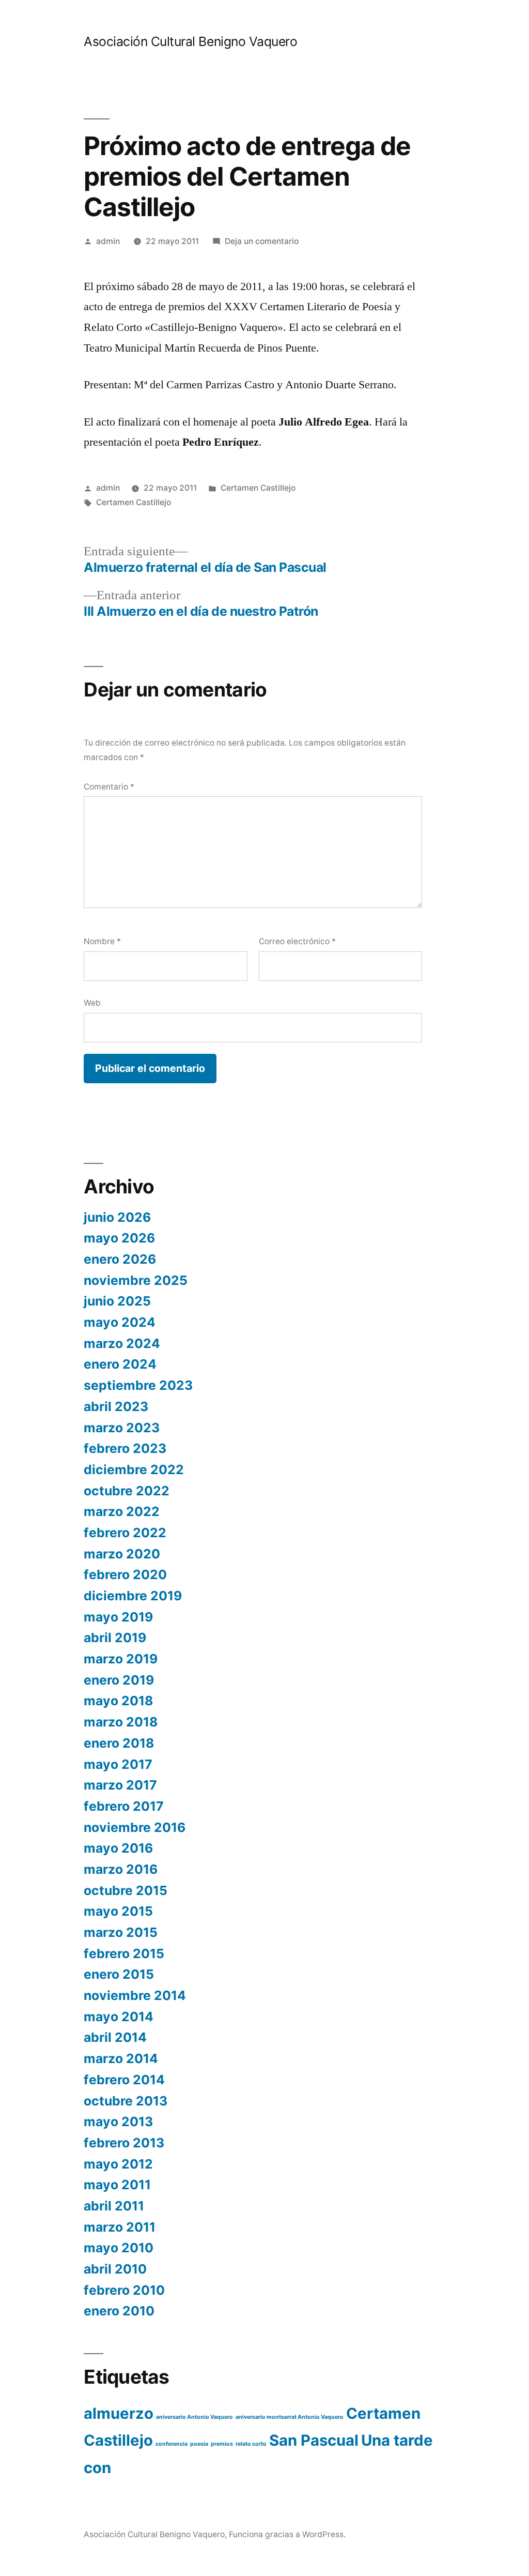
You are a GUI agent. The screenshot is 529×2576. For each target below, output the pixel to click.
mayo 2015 (118, 1911)
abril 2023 (116, 1406)
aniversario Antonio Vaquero (195, 2417)
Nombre (102, 941)
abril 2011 (114, 2206)
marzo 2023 (122, 1428)
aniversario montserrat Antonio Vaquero (290, 2417)
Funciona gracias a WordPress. (287, 2534)
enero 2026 (120, 1259)
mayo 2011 (117, 2185)
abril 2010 (115, 2269)
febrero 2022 (125, 1533)
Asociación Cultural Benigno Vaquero (190, 41)
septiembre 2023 (138, 1385)
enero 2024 (120, 1364)
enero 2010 (119, 2311)
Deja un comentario (262, 241)
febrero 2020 (125, 1574)
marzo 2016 (121, 1869)
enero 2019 (119, 1680)
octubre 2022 (127, 1491)
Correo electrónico (297, 941)
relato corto (251, 2444)
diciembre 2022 (134, 1469)
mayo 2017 (118, 1764)
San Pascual (314, 2440)
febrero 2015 (124, 1953)
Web (92, 1003)
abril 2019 (115, 1638)
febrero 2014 (124, 2080)
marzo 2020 (122, 1554)
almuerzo (119, 2413)
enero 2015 (119, 1974)
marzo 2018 (121, 1722)
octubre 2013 (126, 2101)
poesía (199, 2444)
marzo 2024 (122, 1343)
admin (108, 241)
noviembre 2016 (135, 1827)
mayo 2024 (120, 1322)
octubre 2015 (126, 1890)
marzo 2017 (120, 1785)
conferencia (172, 2444)
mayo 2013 (118, 2122)
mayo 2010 (119, 2248)
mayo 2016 (118, 1848)
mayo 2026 (119, 1238)
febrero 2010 (124, 2290)
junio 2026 (117, 1217)
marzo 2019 (121, 1659)
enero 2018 (119, 1743)
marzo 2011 (120, 2227)
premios (222, 2444)
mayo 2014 (119, 2017)
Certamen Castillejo (258, 488)
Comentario (109, 787)
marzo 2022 (122, 1511)
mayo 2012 (118, 2164)
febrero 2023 (125, 1448)
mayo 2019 (118, 1617)
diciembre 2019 (133, 1596)
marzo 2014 (121, 2058)
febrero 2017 (124, 1806)
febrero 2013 (124, 2143)
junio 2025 (117, 1301)
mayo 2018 (118, 1701)
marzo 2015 (121, 1932)
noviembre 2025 (136, 1280)
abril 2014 (115, 2037)
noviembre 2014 (135, 1995)
